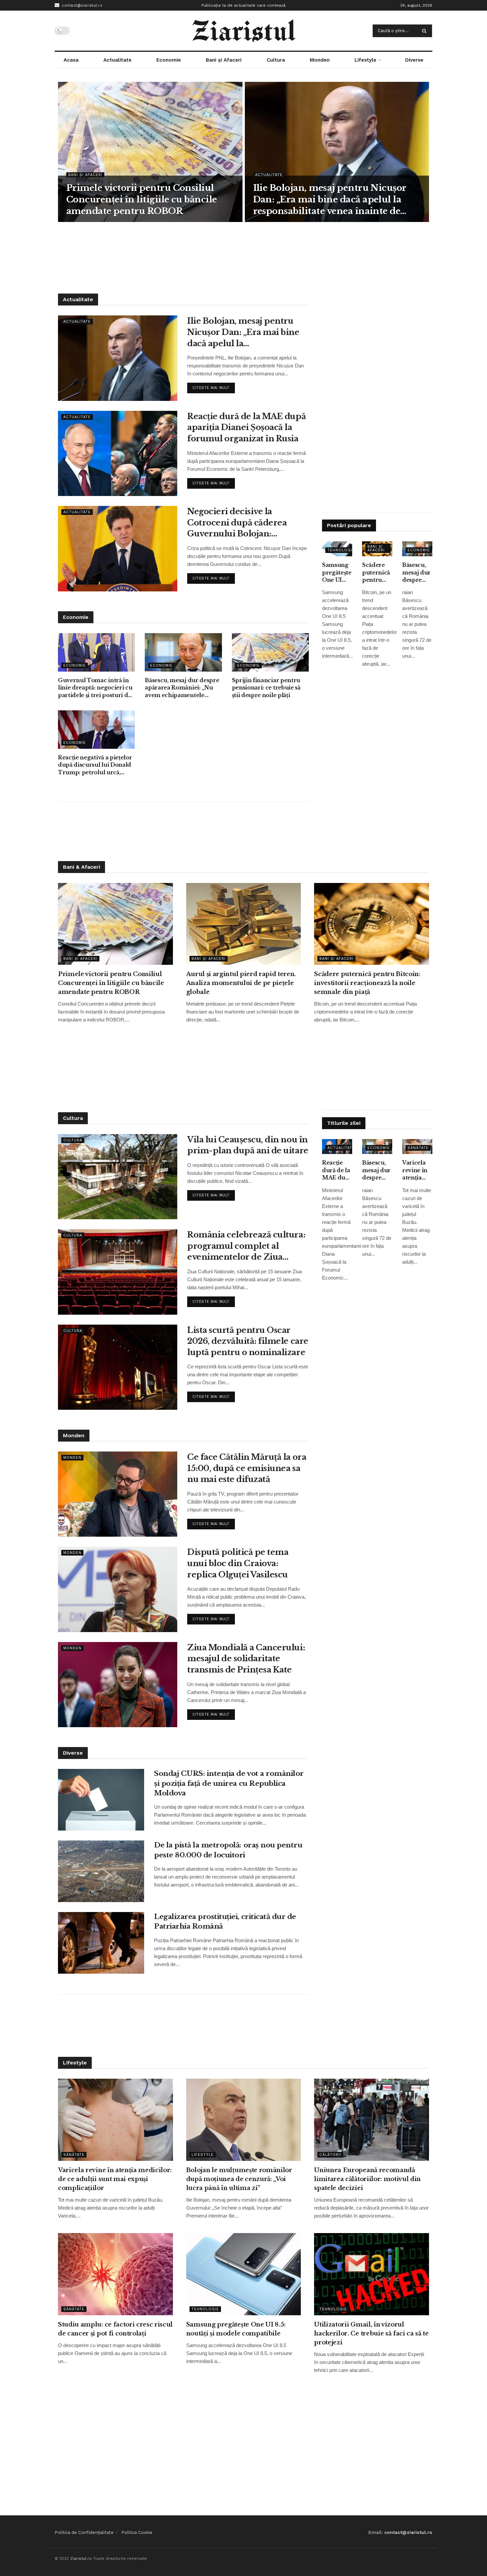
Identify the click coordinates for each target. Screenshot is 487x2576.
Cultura (276, 60)
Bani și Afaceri (224, 60)
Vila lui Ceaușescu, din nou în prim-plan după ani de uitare (248, 1145)
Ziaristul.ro (81, 2558)
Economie (169, 60)
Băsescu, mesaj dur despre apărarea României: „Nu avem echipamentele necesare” (182, 688)
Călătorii (330, 2155)
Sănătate (418, 1148)
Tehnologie (341, 550)
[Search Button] (426, 31)
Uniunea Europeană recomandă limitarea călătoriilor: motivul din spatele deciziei (367, 2179)
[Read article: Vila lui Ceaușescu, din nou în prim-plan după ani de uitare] (118, 1177)
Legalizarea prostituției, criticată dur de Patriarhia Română (225, 1921)
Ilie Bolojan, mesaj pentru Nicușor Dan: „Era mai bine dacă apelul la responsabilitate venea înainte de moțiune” (330, 200)
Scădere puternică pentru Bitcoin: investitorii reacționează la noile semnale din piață (377, 573)
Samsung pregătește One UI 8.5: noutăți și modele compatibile (337, 573)
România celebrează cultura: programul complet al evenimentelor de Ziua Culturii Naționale (246, 1246)
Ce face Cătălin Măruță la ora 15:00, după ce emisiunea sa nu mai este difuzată (247, 1468)
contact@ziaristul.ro (81, 5)
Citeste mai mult (214, 386)
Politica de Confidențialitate (84, 2532)
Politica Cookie (137, 2532)
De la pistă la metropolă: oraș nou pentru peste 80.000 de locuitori (228, 1850)
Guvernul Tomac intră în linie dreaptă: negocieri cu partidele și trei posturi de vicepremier (95, 688)
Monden (320, 60)
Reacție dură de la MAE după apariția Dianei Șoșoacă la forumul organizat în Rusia (246, 427)
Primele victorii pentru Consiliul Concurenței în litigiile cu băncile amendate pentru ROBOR (142, 199)
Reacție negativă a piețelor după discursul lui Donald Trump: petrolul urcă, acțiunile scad (95, 765)
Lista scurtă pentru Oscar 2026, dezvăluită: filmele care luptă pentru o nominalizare (248, 1341)
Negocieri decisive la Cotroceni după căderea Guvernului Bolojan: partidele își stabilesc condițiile (237, 523)
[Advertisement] (243, 257)
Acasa (71, 60)
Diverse (414, 60)
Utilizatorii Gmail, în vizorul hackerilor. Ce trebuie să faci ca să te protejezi (371, 2333)
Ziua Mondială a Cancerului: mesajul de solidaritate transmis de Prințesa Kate (246, 1659)
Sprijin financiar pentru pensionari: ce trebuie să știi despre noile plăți (266, 688)
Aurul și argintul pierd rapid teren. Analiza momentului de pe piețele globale (241, 983)
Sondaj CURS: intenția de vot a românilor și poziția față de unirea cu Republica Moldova (229, 1783)
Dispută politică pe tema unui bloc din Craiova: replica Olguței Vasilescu (238, 1563)
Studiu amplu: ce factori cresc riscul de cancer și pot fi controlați (115, 2329)
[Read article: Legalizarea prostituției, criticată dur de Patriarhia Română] (101, 1943)
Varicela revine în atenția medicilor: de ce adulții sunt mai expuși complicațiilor (417, 1170)
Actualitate (117, 60)
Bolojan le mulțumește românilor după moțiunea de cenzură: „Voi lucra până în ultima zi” (239, 2179)
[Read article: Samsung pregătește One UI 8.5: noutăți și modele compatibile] (244, 2274)
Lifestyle (365, 60)
